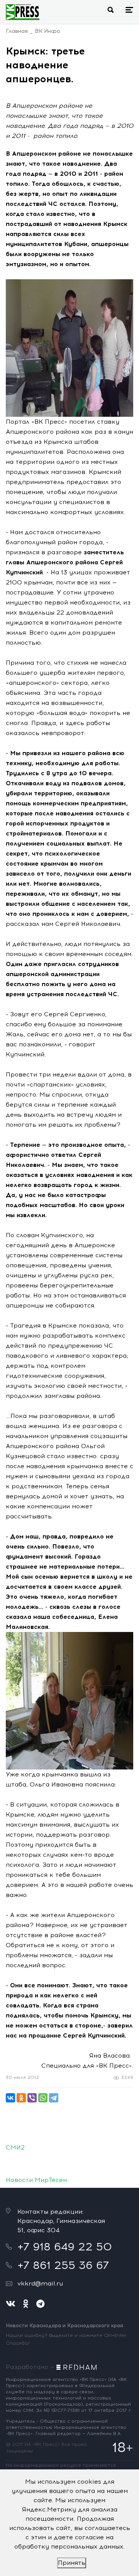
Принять (72, 2563)
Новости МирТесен (36, 2180)
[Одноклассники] (21, 2098)
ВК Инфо (47, 31)
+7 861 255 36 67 (63, 2265)
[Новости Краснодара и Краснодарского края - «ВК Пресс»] (23, 12)
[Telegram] (54, 2098)
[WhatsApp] (43, 2098)
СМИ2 (15, 2147)
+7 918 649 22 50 (65, 2247)
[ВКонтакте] (10, 2098)
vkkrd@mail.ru (40, 2283)
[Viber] (32, 2098)
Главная (17, 31)
